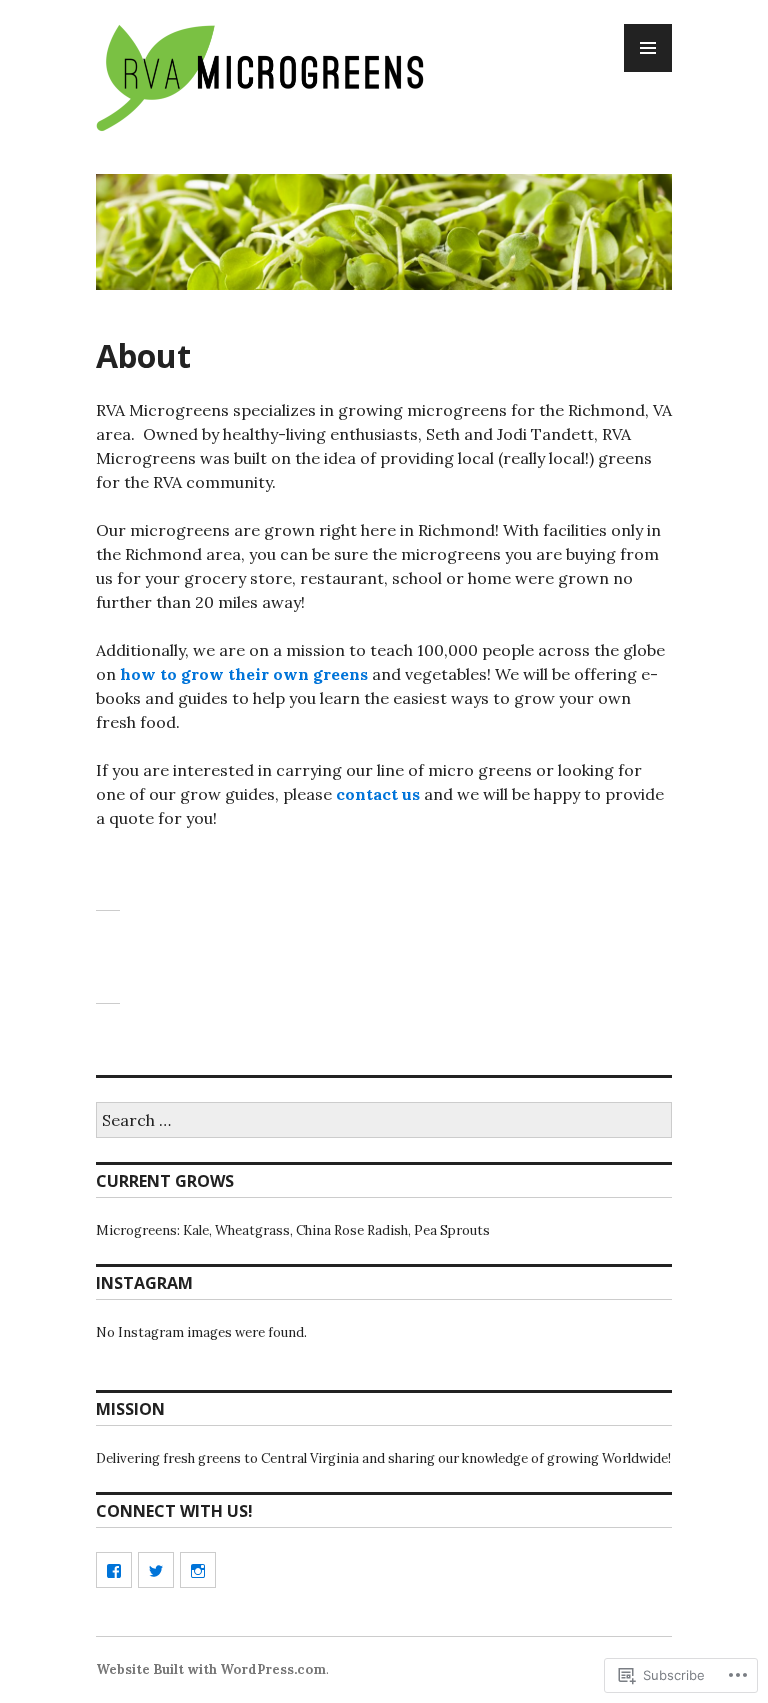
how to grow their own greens (244, 674)
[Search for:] (384, 1121)
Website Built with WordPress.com (211, 1669)
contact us (378, 794)
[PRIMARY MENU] (648, 48)
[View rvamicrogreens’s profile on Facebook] (114, 1570)
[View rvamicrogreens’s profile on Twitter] (156, 1570)
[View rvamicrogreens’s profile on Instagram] (198, 1570)
